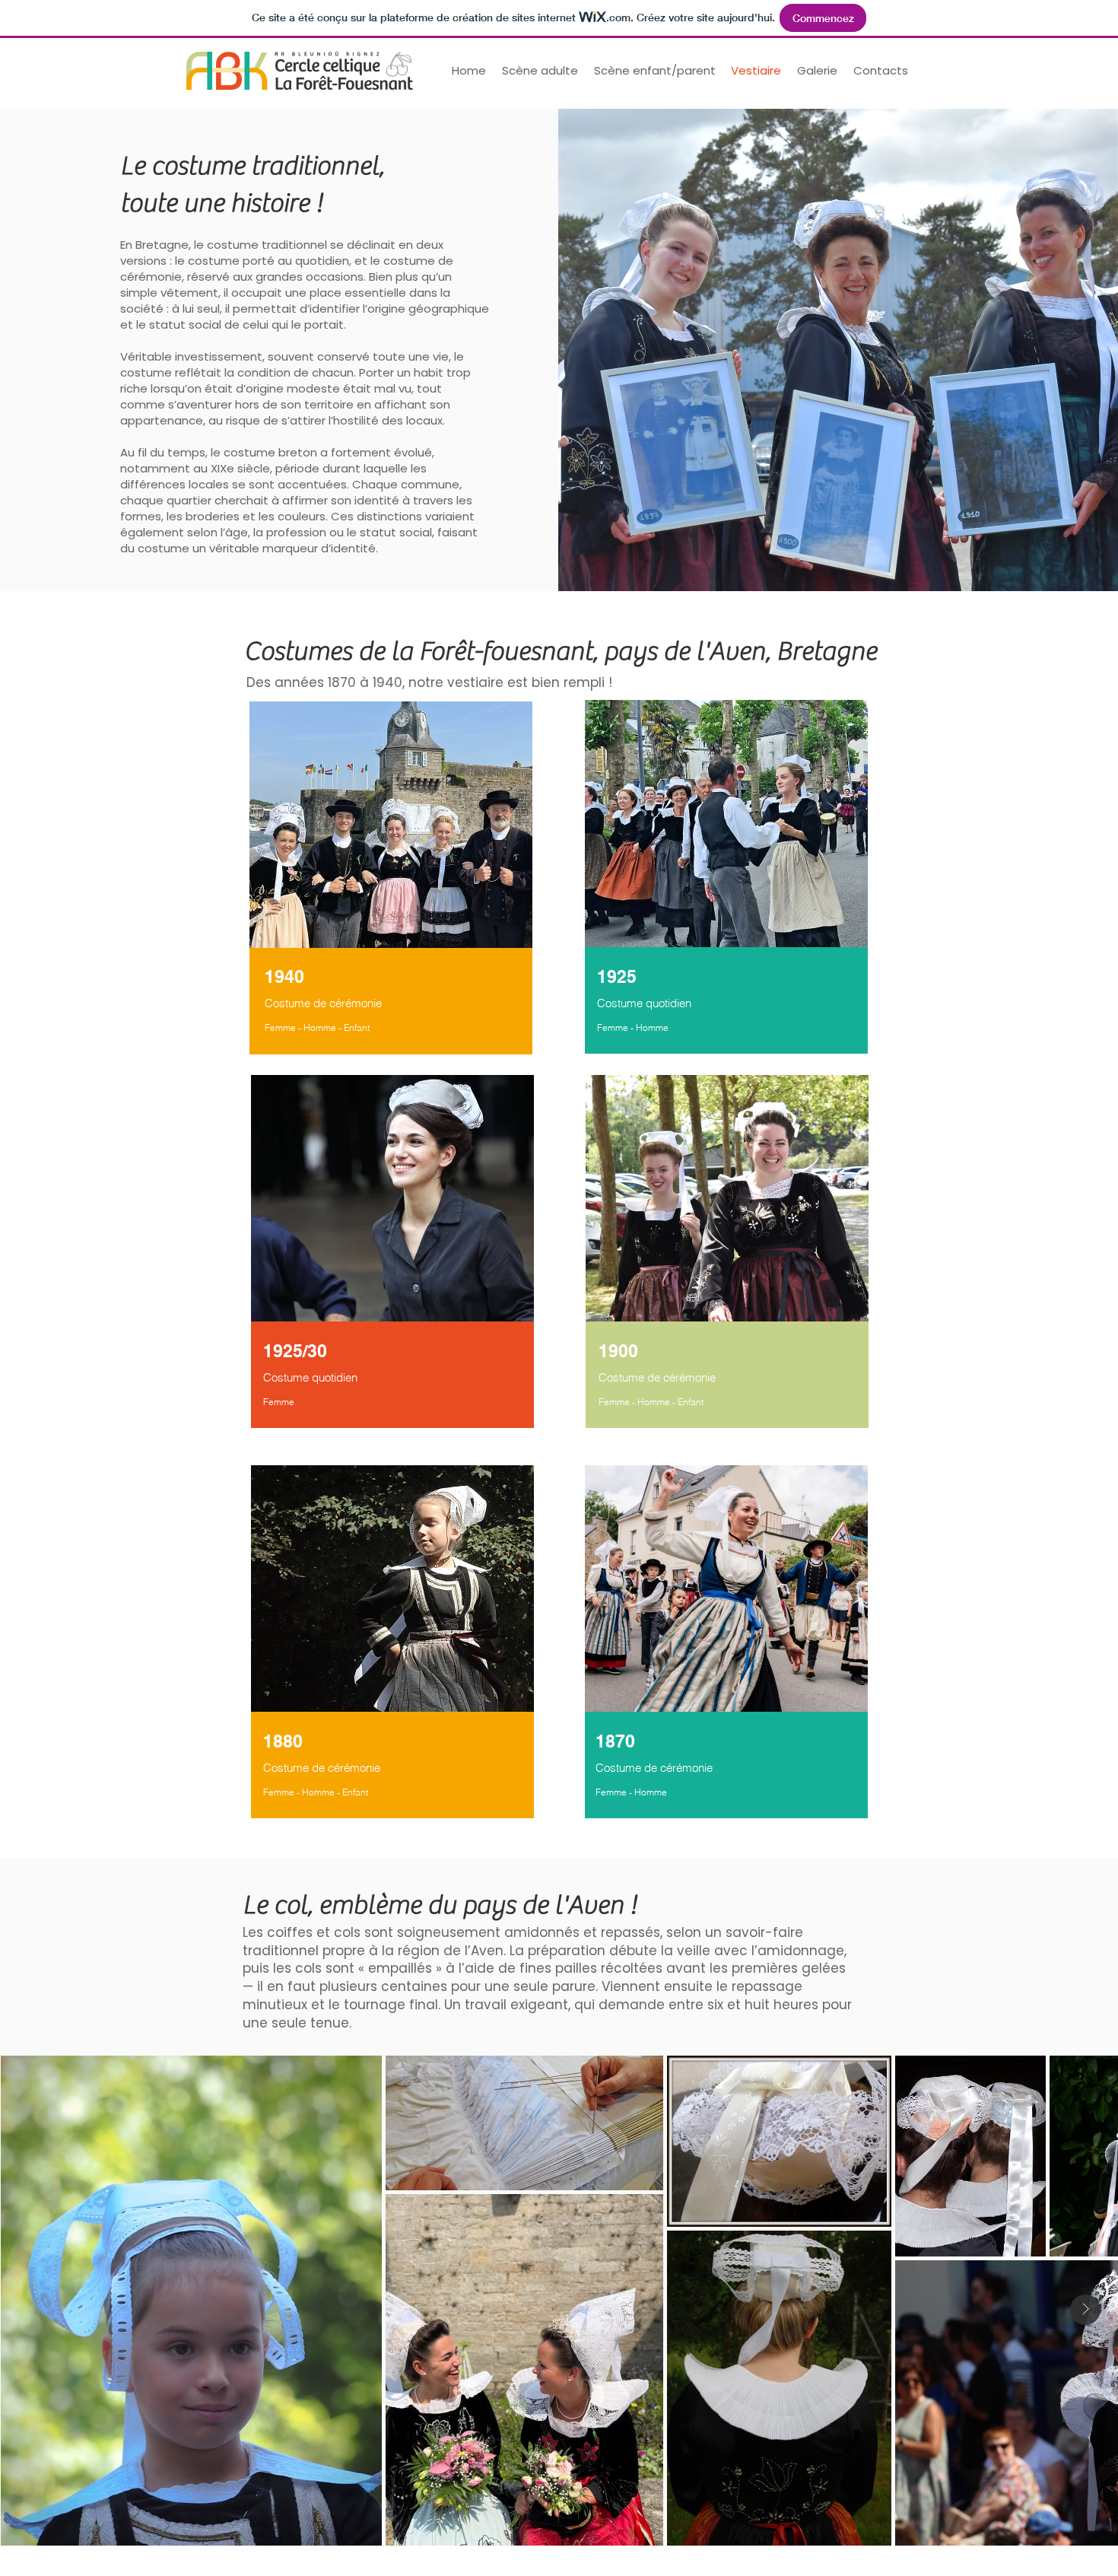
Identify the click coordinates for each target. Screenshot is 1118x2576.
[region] (392, 873)
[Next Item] (1085, 2310)
